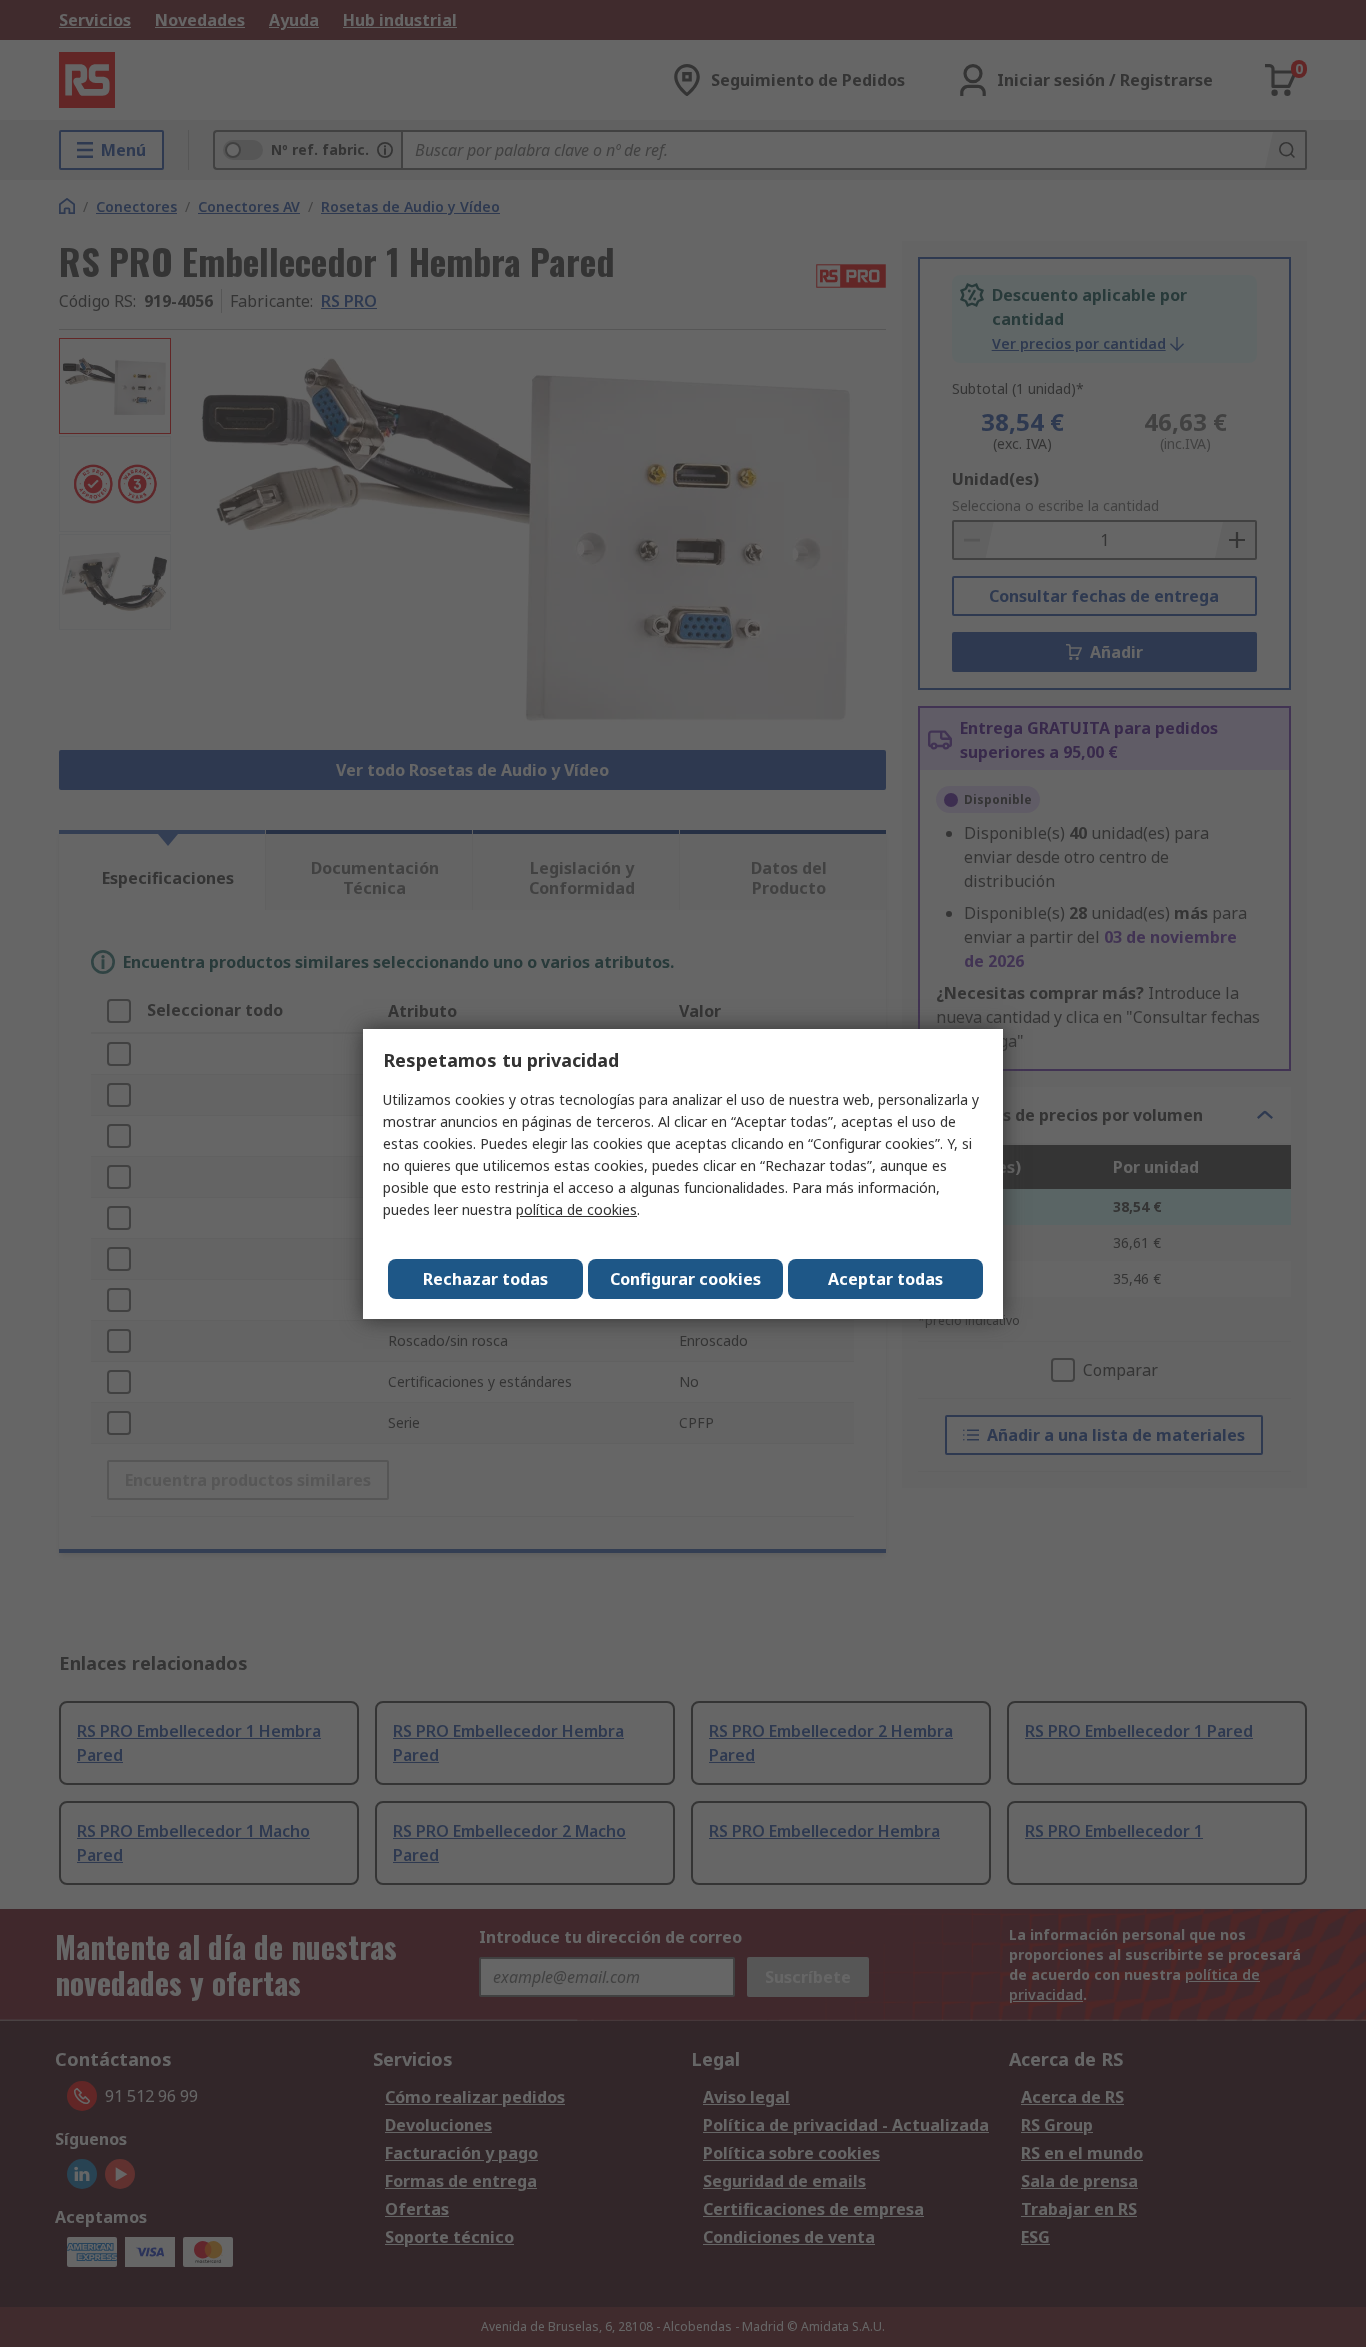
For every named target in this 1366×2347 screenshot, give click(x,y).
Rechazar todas (485, 1279)
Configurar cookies (685, 1279)
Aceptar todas (885, 1279)
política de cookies (576, 1209)
